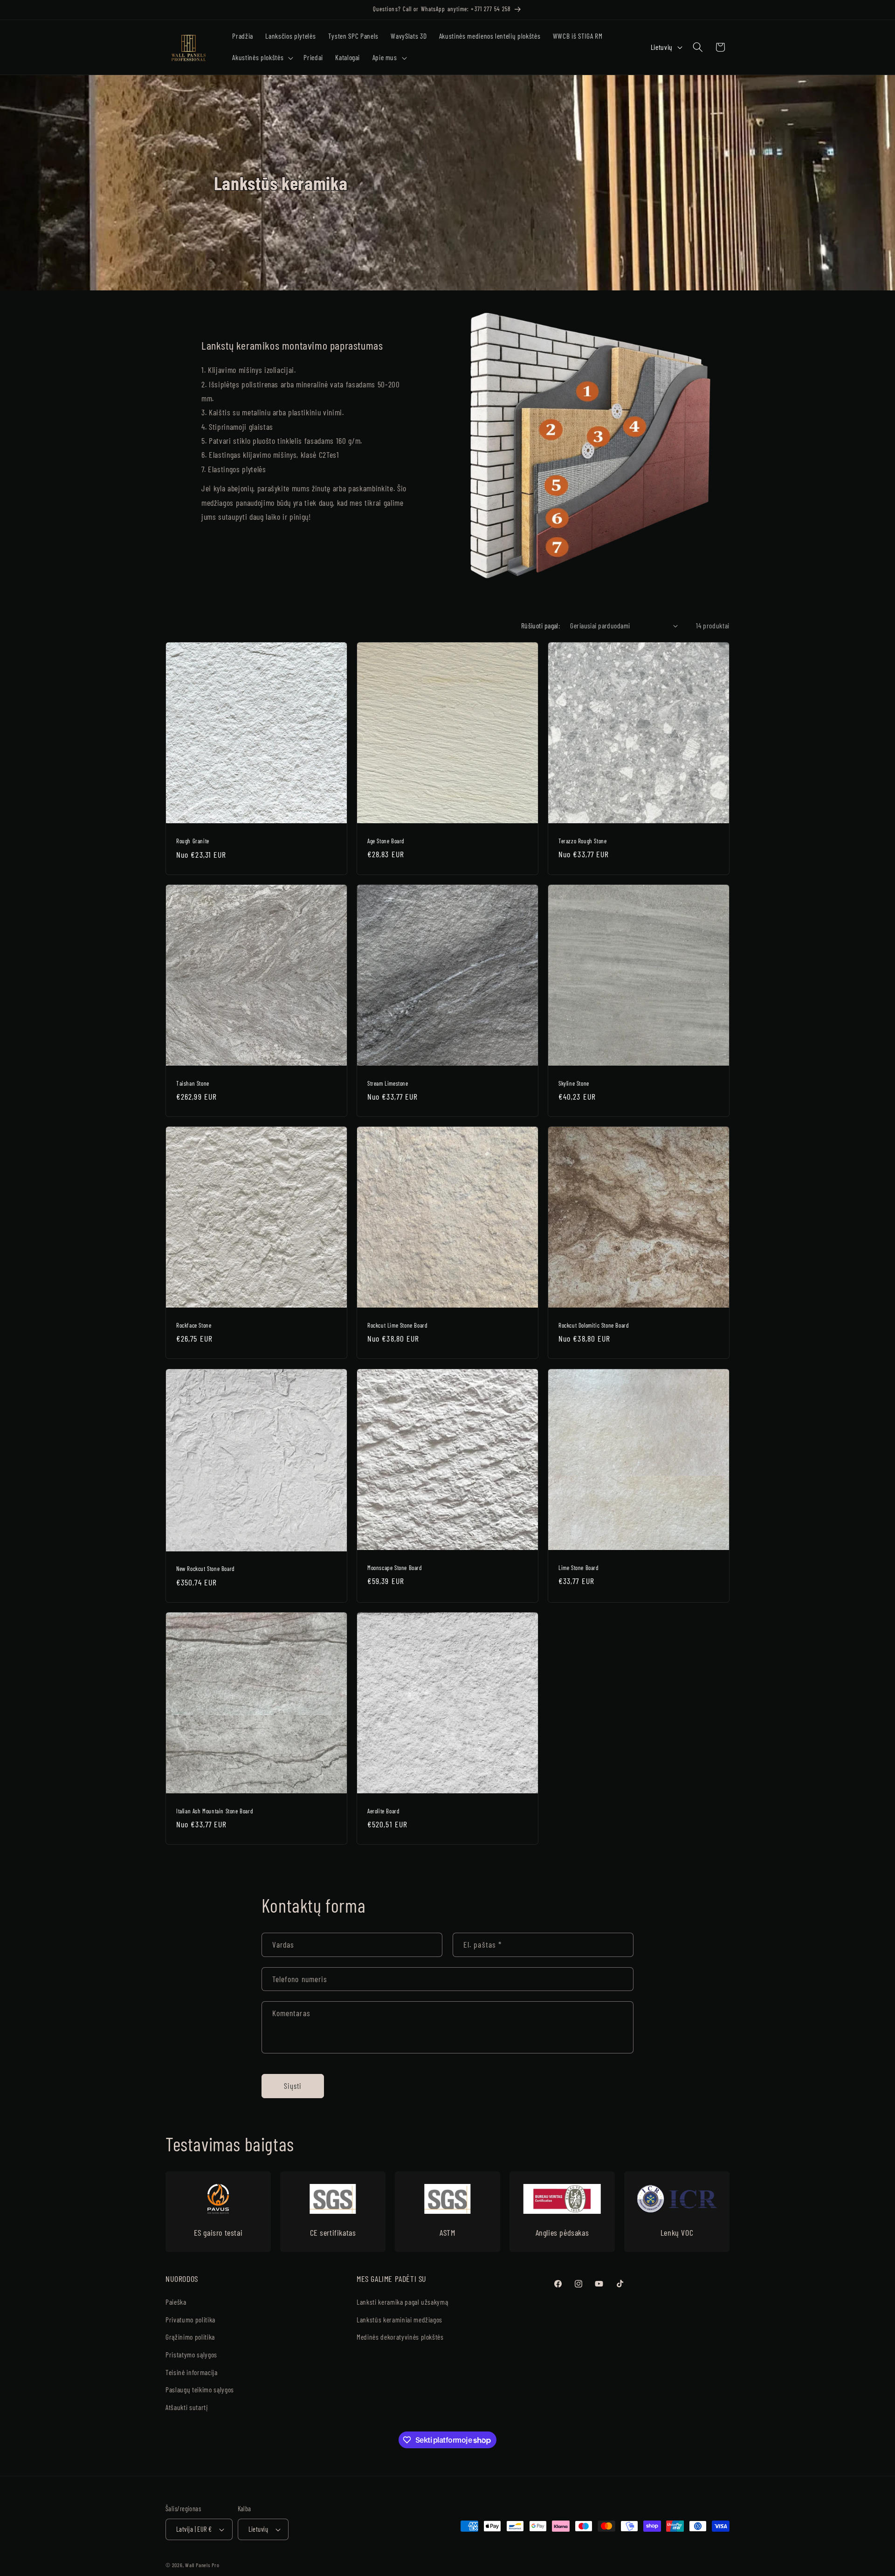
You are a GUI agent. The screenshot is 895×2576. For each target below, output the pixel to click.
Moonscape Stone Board (395, 1567)
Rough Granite (193, 841)
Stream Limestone (388, 1083)
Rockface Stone (194, 1325)
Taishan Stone (193, 1083)
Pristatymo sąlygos (191, 2355)
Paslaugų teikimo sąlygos (200, 2390)
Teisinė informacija (192, 2372)
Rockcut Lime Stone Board (397, 1325)
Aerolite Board (383, 1811)
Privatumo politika (190, 2320)
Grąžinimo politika (190, 2337)
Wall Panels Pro (202, 2565)
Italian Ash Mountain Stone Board (215, 1811)
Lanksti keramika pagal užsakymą (402, 2302)
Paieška (176, 2302)
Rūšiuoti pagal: (541, 626)
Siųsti (293, 2086)
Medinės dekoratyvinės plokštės (400, 2337)
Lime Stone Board (579, 1567)
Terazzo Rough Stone (582, 840)
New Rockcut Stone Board (206, 1569)
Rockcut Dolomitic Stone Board (594, 1325)
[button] (262, 58)
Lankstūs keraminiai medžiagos (399, 2320)
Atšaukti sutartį (187, 2407)
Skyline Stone (574, 1083)
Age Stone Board (386, 840)
